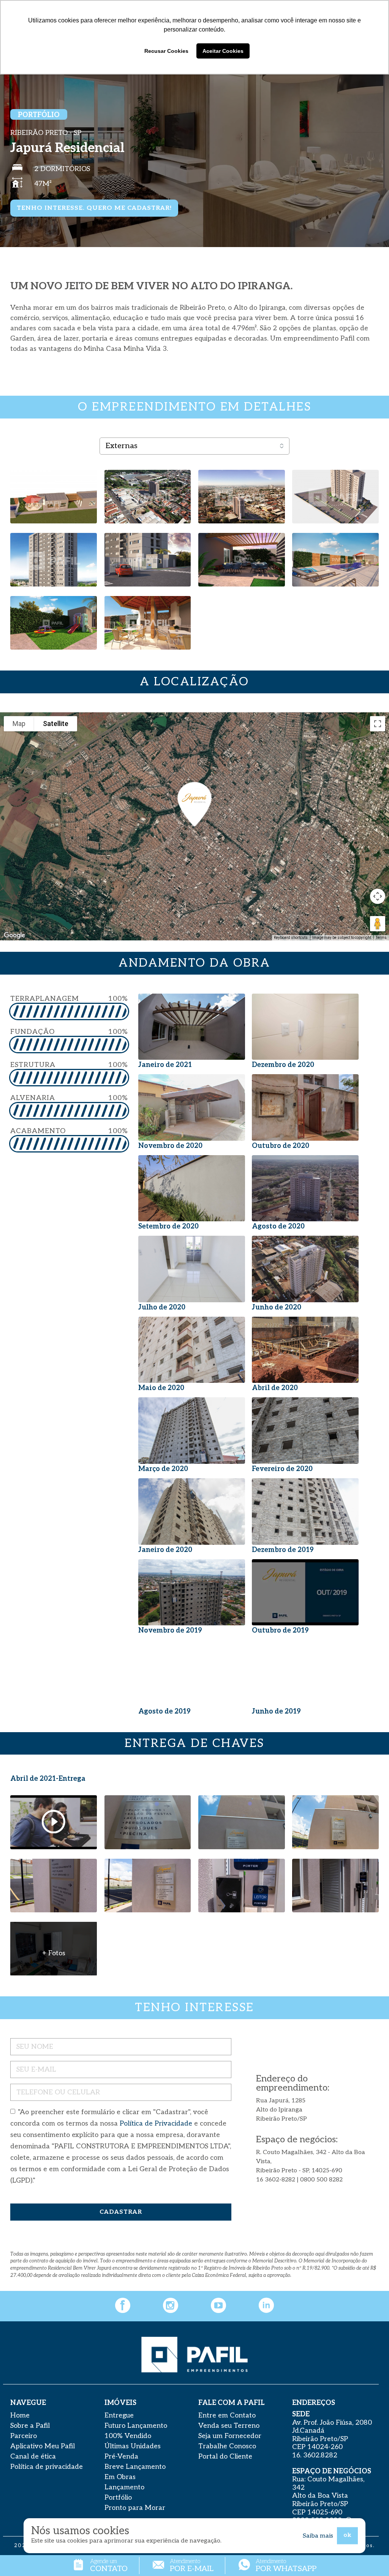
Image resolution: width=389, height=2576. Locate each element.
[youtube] (218, 2306)
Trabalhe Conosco (227, 2446)
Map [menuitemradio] (19, 724)
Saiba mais (318, 2536)
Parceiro (24, 2436)
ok (347, 2535)
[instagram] (171, 2306)
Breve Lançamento (135, 2467)
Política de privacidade (47, 2467)
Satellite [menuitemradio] (56, 724)
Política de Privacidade (156, 2123)
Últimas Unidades (133, 2446)
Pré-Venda (121, 2456)
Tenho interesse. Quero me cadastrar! (94, 208)
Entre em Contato (227, 2415)
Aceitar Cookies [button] (223, 51)
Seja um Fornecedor (230, 2436)
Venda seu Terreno (229, 2426)
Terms (381, 938)
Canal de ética (33, 2456)
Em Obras (120, 2477)
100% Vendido (128, 2436)
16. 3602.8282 (315, 2455)
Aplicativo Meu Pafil (43, 2446)
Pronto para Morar (135, 2508)
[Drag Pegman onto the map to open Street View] (378, 924)
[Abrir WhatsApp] (370, 2557)
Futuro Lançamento (136, 2426)
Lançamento (124, 2487)
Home (20, 2415)
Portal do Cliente (225, 2456)
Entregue (119, 2415)
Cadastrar (121, 2212)
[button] (194, 804)
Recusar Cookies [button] (166, 51)
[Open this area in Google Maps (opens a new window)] (14, 935)
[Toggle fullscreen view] (378, 724)
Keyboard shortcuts (291, 938)
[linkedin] (266, 2306)
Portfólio (118, 2498)
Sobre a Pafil (30, 2426)
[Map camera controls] (378, 896)
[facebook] (123, 2306)
